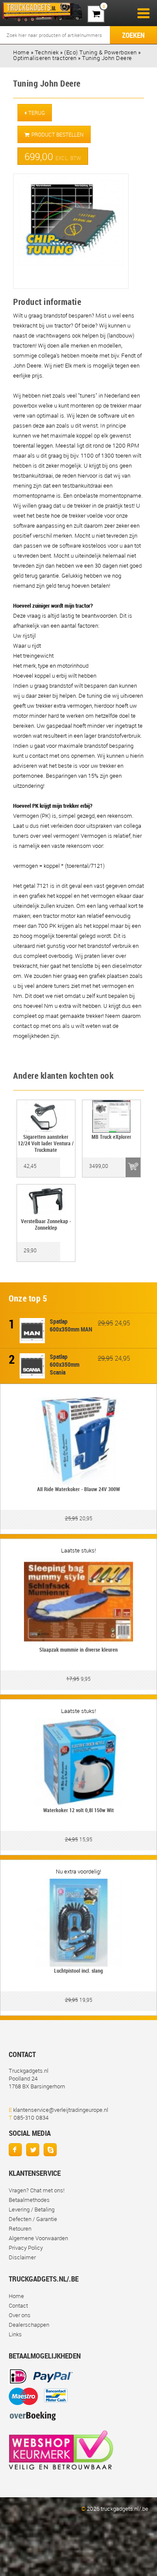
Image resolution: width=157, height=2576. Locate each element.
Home (16, 2296)
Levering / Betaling (32, 2209)
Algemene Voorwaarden (38, 2238)
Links (15, 2334)
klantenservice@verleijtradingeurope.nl (61, 2110)
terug (37, 113)
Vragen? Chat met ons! (37, 2190)
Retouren (20, 2228)
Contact (18, 2305)
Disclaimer (22, 2257)
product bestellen (58, 134)
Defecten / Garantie (33, 2219)
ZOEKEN (133, 35)
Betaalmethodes (29, 2200)
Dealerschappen (29, 2325)
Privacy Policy (26, 2248)
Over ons (20, 2315)
